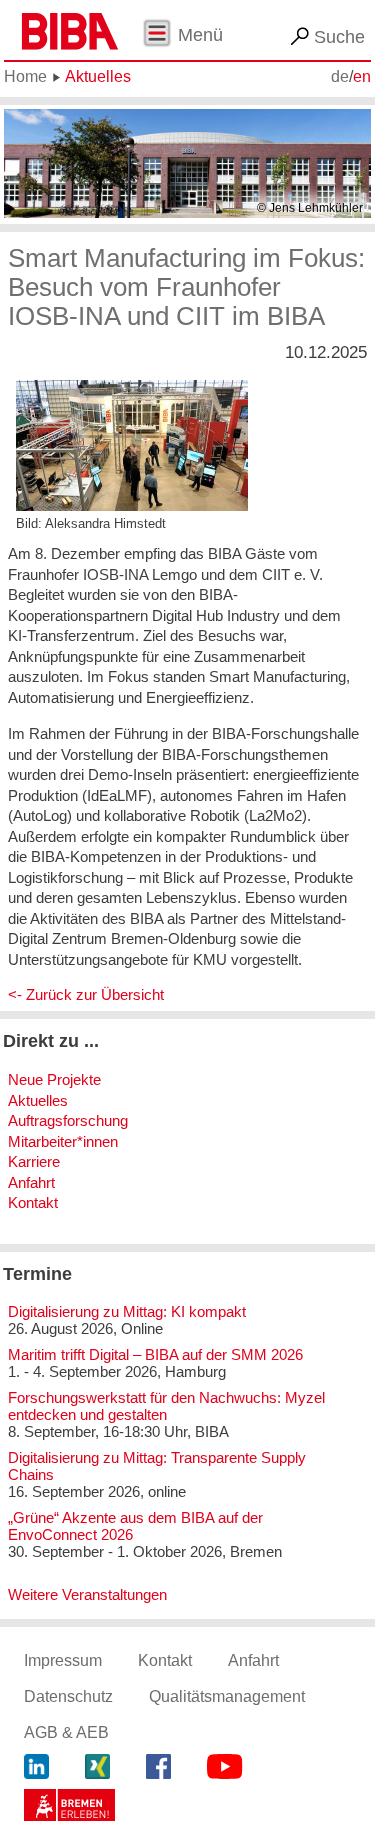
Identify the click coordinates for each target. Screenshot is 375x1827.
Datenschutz (68, 1696)
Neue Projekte (54, 1079)
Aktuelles (98, 76)
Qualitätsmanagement (227, 1696)
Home (25, 76)
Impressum (63, 1660)
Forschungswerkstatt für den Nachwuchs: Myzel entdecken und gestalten (166, 1406)
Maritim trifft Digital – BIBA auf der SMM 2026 (155, 1354)
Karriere (34, 1161)
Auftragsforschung (68, 1120)
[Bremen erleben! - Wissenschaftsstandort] (69, 1808)
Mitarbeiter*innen (63, 1141)
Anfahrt (31, 1182)
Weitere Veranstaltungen (87, 1594)
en (362, 76)
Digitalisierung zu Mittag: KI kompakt (127, 1311)
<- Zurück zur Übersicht (86, 994)
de (340, 76)
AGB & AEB (66, 1732)
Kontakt (33, 1202)
